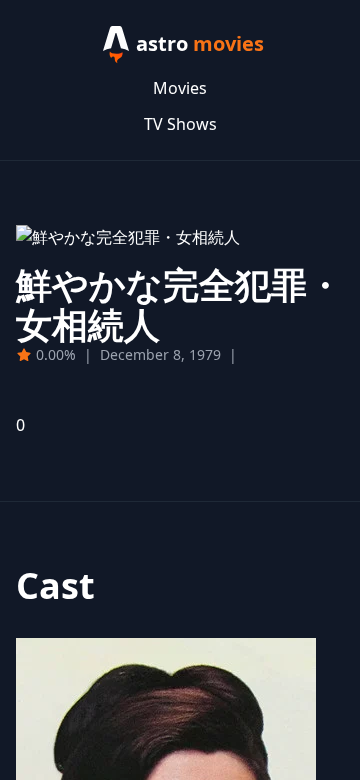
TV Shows (180, 124)
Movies (180, 88)
